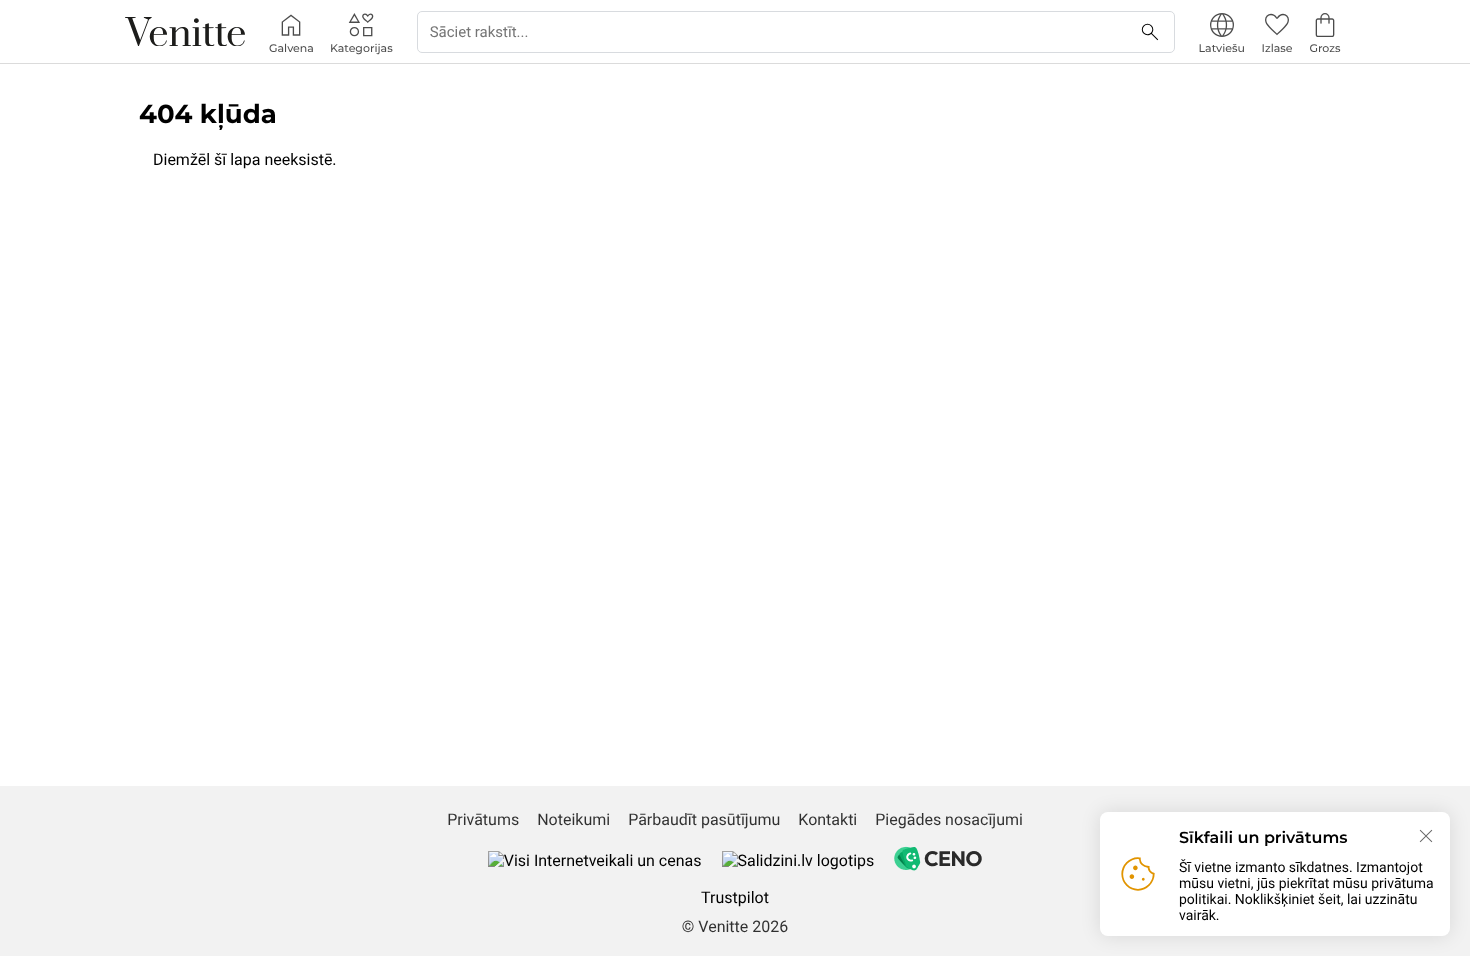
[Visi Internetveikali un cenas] (595, 860)
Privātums (483, 819)
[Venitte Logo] (185, 32)
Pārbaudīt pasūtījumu (704, 819)
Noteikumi (573, 819)
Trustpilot (735, 897)
